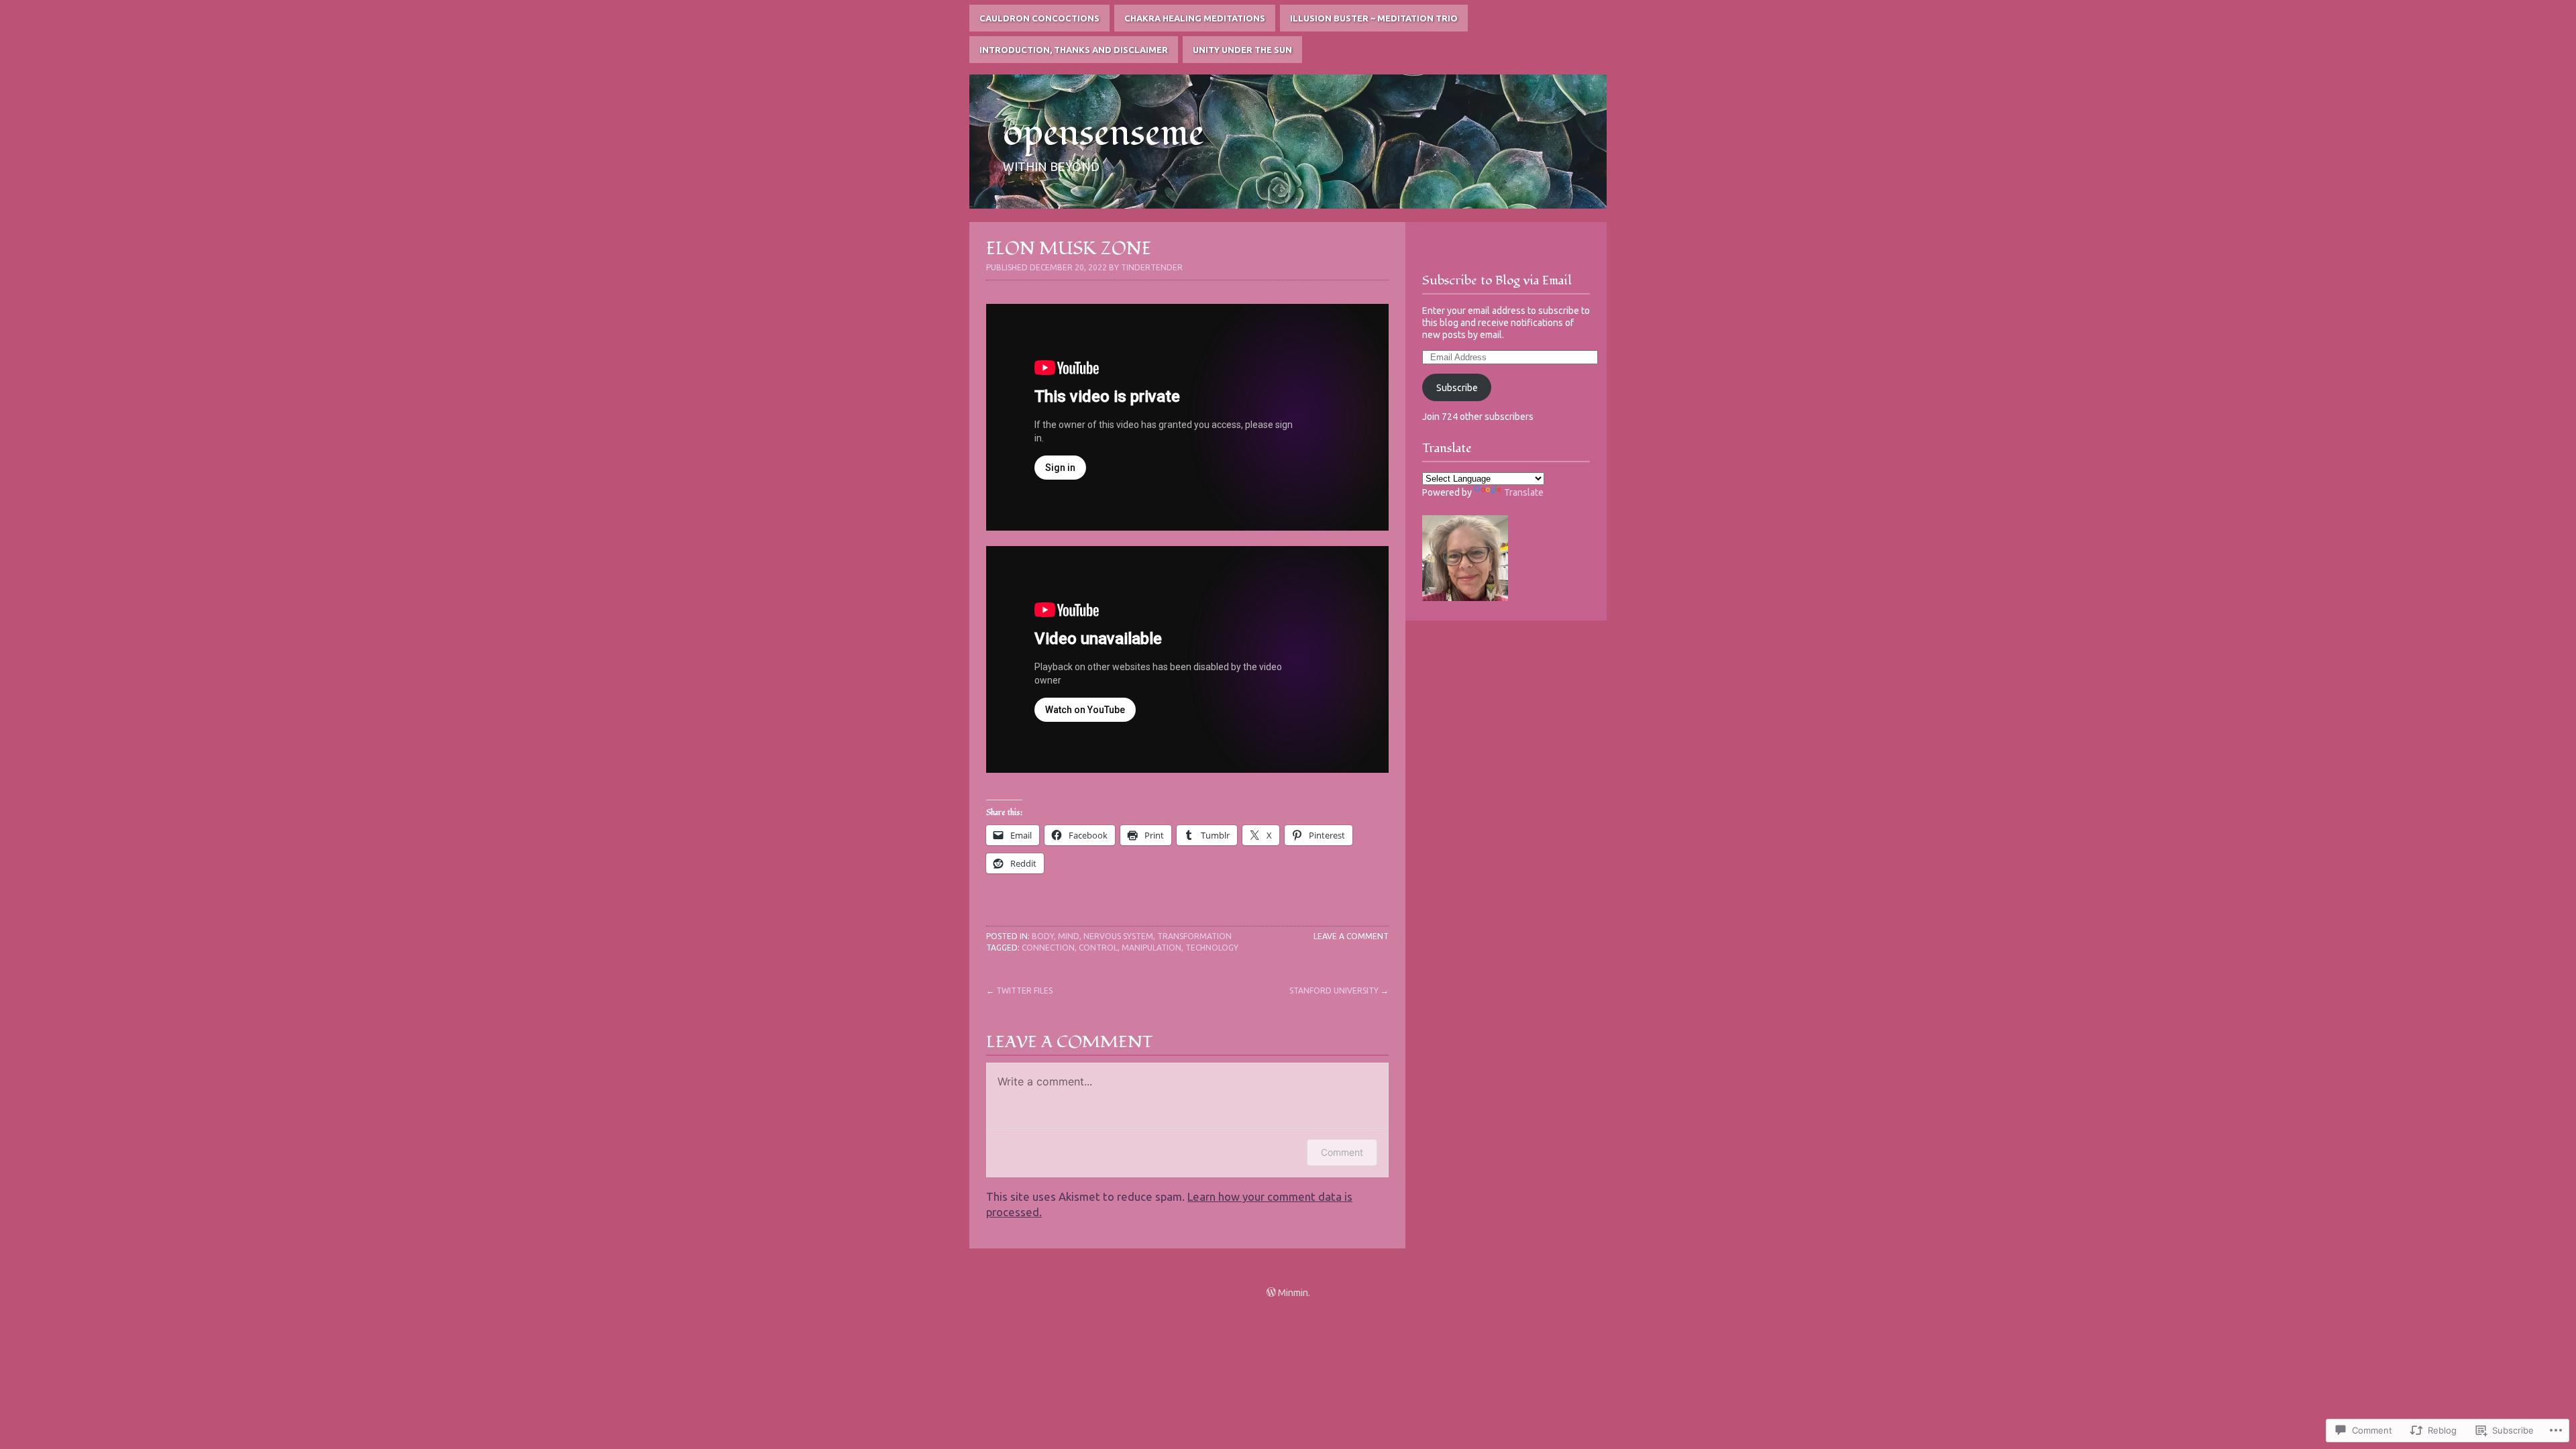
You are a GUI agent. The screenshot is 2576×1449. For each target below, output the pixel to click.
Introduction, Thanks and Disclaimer (1074, 50)
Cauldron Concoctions (1039, 18)
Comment (1342, 1152)
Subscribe (1457, 388)
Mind (1069, 936)
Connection (1048, 948)
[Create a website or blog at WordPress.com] (1271, 1293)
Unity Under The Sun (1242, 50)
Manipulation (1151, 948)
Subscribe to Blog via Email (1497, 280)
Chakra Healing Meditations (1195, 18)
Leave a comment (1351, 936)
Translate (1524, 492)
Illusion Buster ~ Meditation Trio (1374, 18)
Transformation (1194, 936)
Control (1098, 948)
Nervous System (1118, 936)
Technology (1212, 948)
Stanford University (1334, 990)
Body (1043, 936)
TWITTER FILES (1024, 990)
